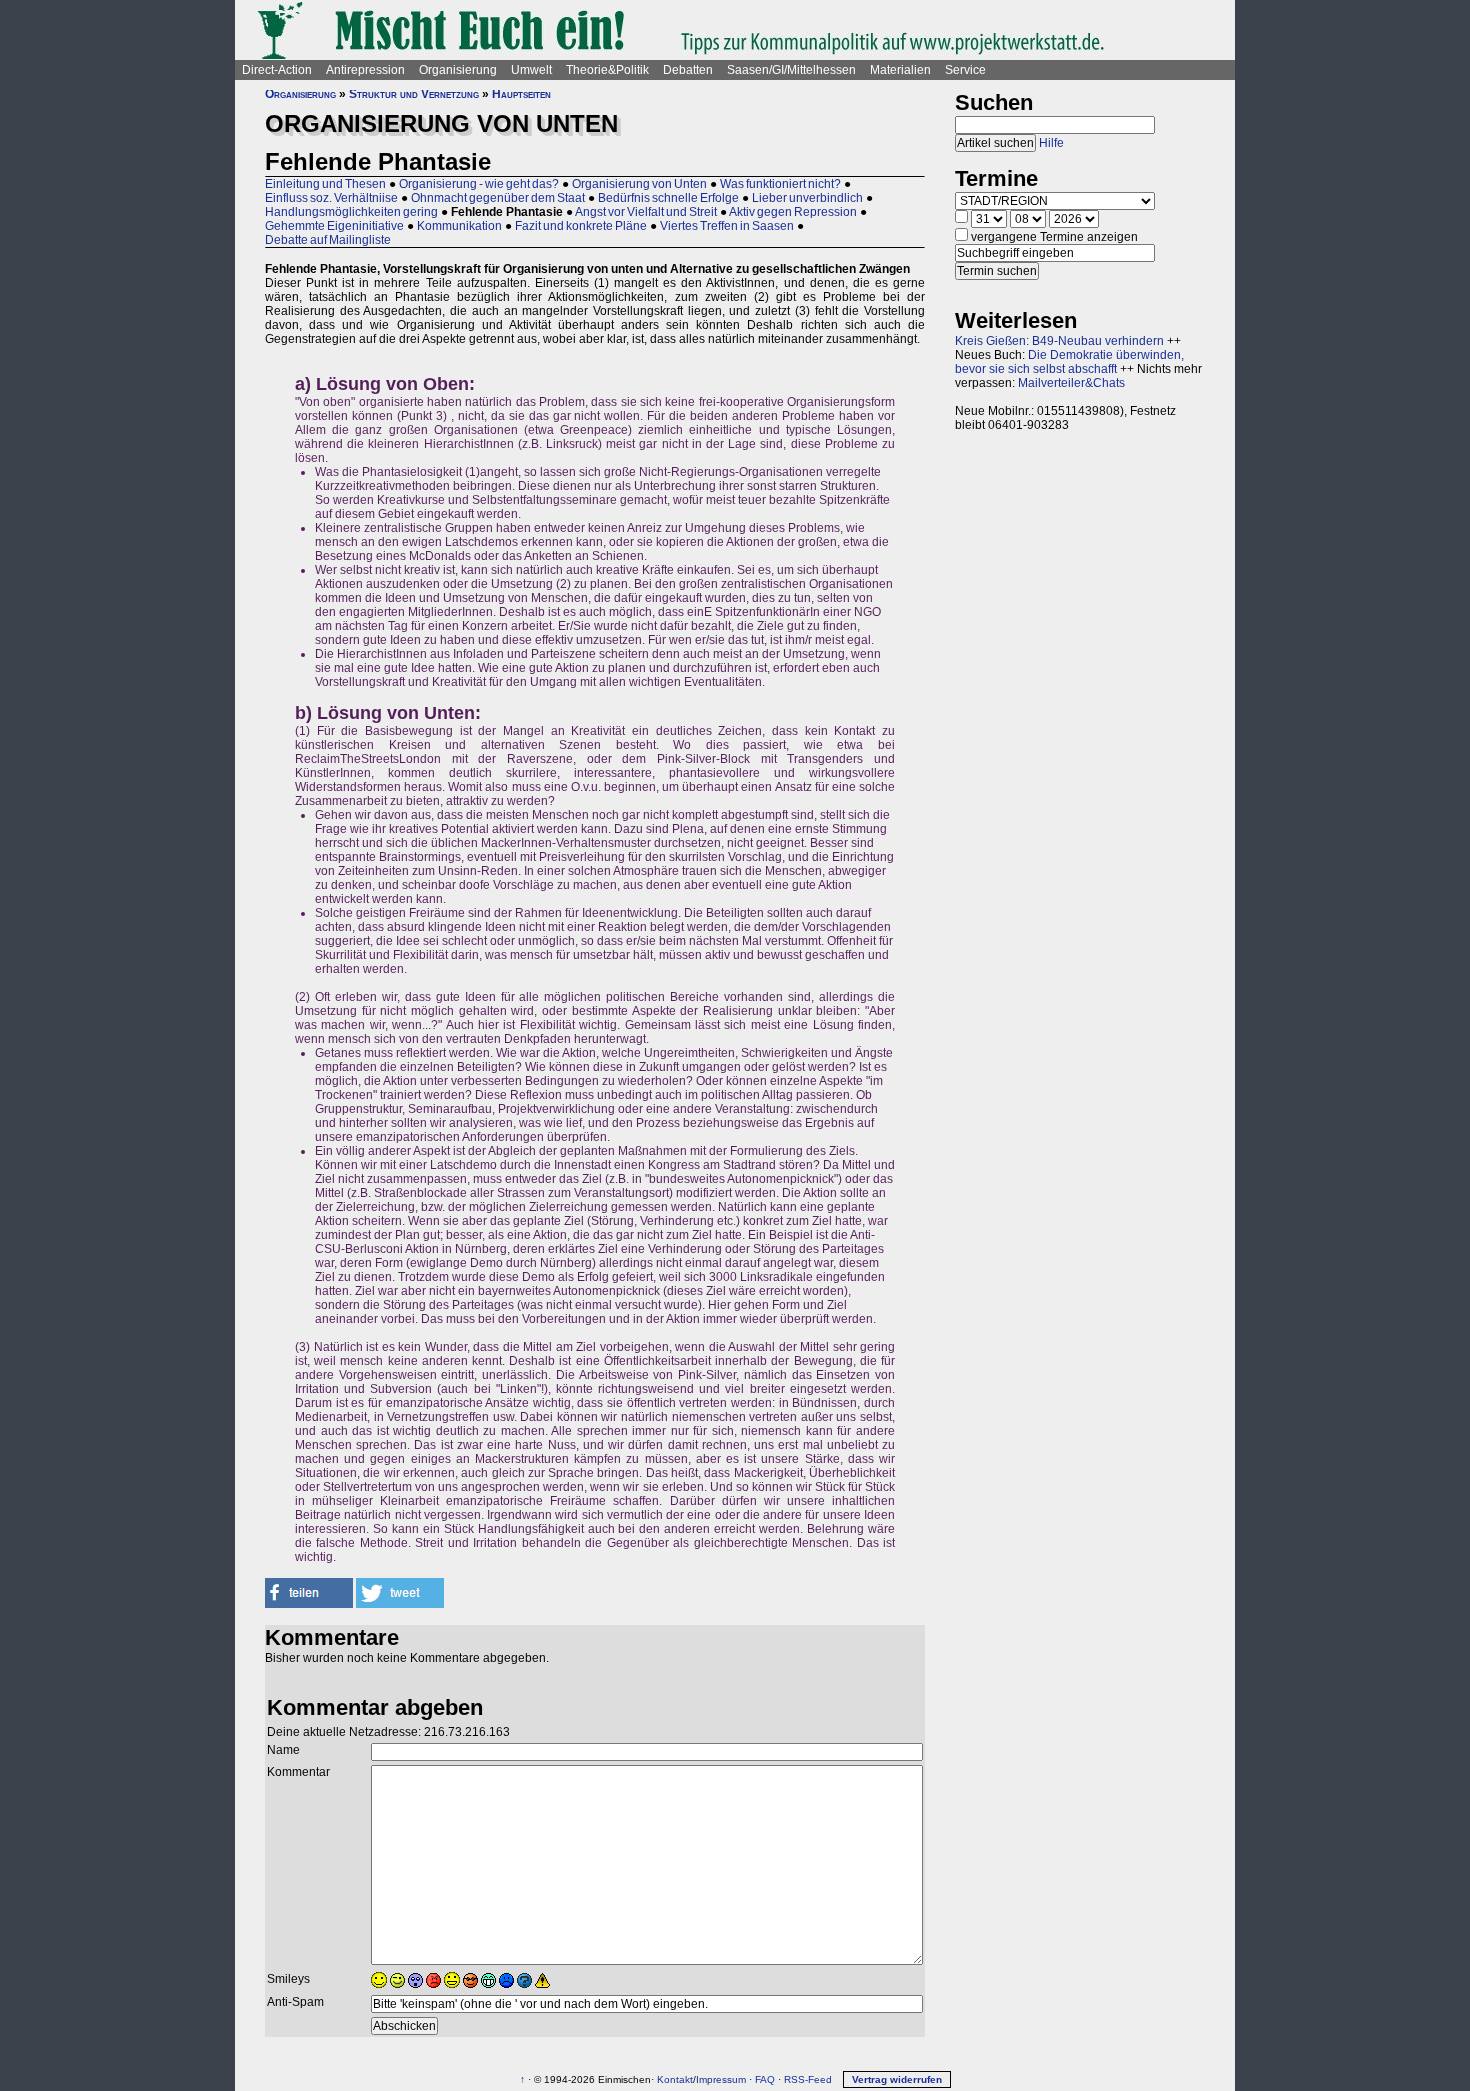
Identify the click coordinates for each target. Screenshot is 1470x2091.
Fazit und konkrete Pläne (581, 226)
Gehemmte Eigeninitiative (334, 226)
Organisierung (458, 70)
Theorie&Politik (607, 70)
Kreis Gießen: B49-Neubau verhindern (1059, 341)
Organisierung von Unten (639, 184)
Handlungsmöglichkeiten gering (351, 212)
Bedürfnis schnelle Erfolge (668, 198)
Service (965, 70)
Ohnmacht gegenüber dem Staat (498, 198)
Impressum (721, 2079)
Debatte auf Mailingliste (328, 240)
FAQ (765, 2079)
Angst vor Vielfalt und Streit (646, 212)
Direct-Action (277, 70)
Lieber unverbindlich (807, 198)
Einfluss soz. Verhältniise (331, 198)
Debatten (688, 70)
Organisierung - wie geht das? (479, 184)
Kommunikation (459, 226)
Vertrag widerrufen (897, 2079)
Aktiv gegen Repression (793, 212)
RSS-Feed (808, 2079)
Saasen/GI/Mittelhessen (791, 70)
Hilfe (1051, 143)
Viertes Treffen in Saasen (727, 226)
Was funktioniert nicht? (780, 184)
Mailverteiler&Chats (1071, 383)
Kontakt (675, 2079)
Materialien (900, 70)
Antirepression (365, 70)
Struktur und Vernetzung (414, 94)
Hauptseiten (521, 94)
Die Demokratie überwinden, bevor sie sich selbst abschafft (1069, 362)
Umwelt (531, 70)
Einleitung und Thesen (325, 184)
